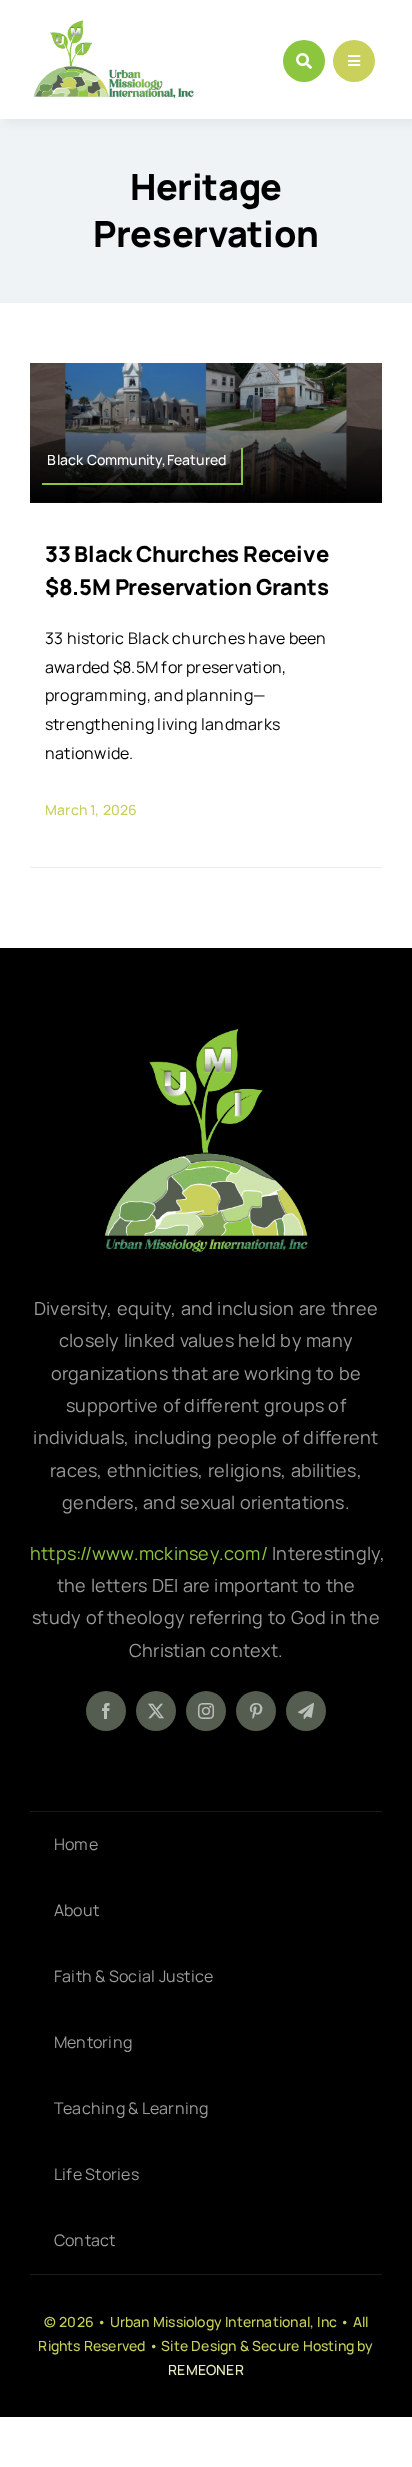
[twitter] (156, 1711)
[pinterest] (256, 1711)
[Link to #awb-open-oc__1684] (354, 61)
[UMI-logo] (206, 1036)
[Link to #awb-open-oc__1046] (304, 61)
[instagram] (206, 1711)
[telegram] (306, 1711)
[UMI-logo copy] (113, 28)
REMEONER (206, 2369)
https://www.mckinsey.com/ (151, 1553)
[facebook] (106, 1711)
